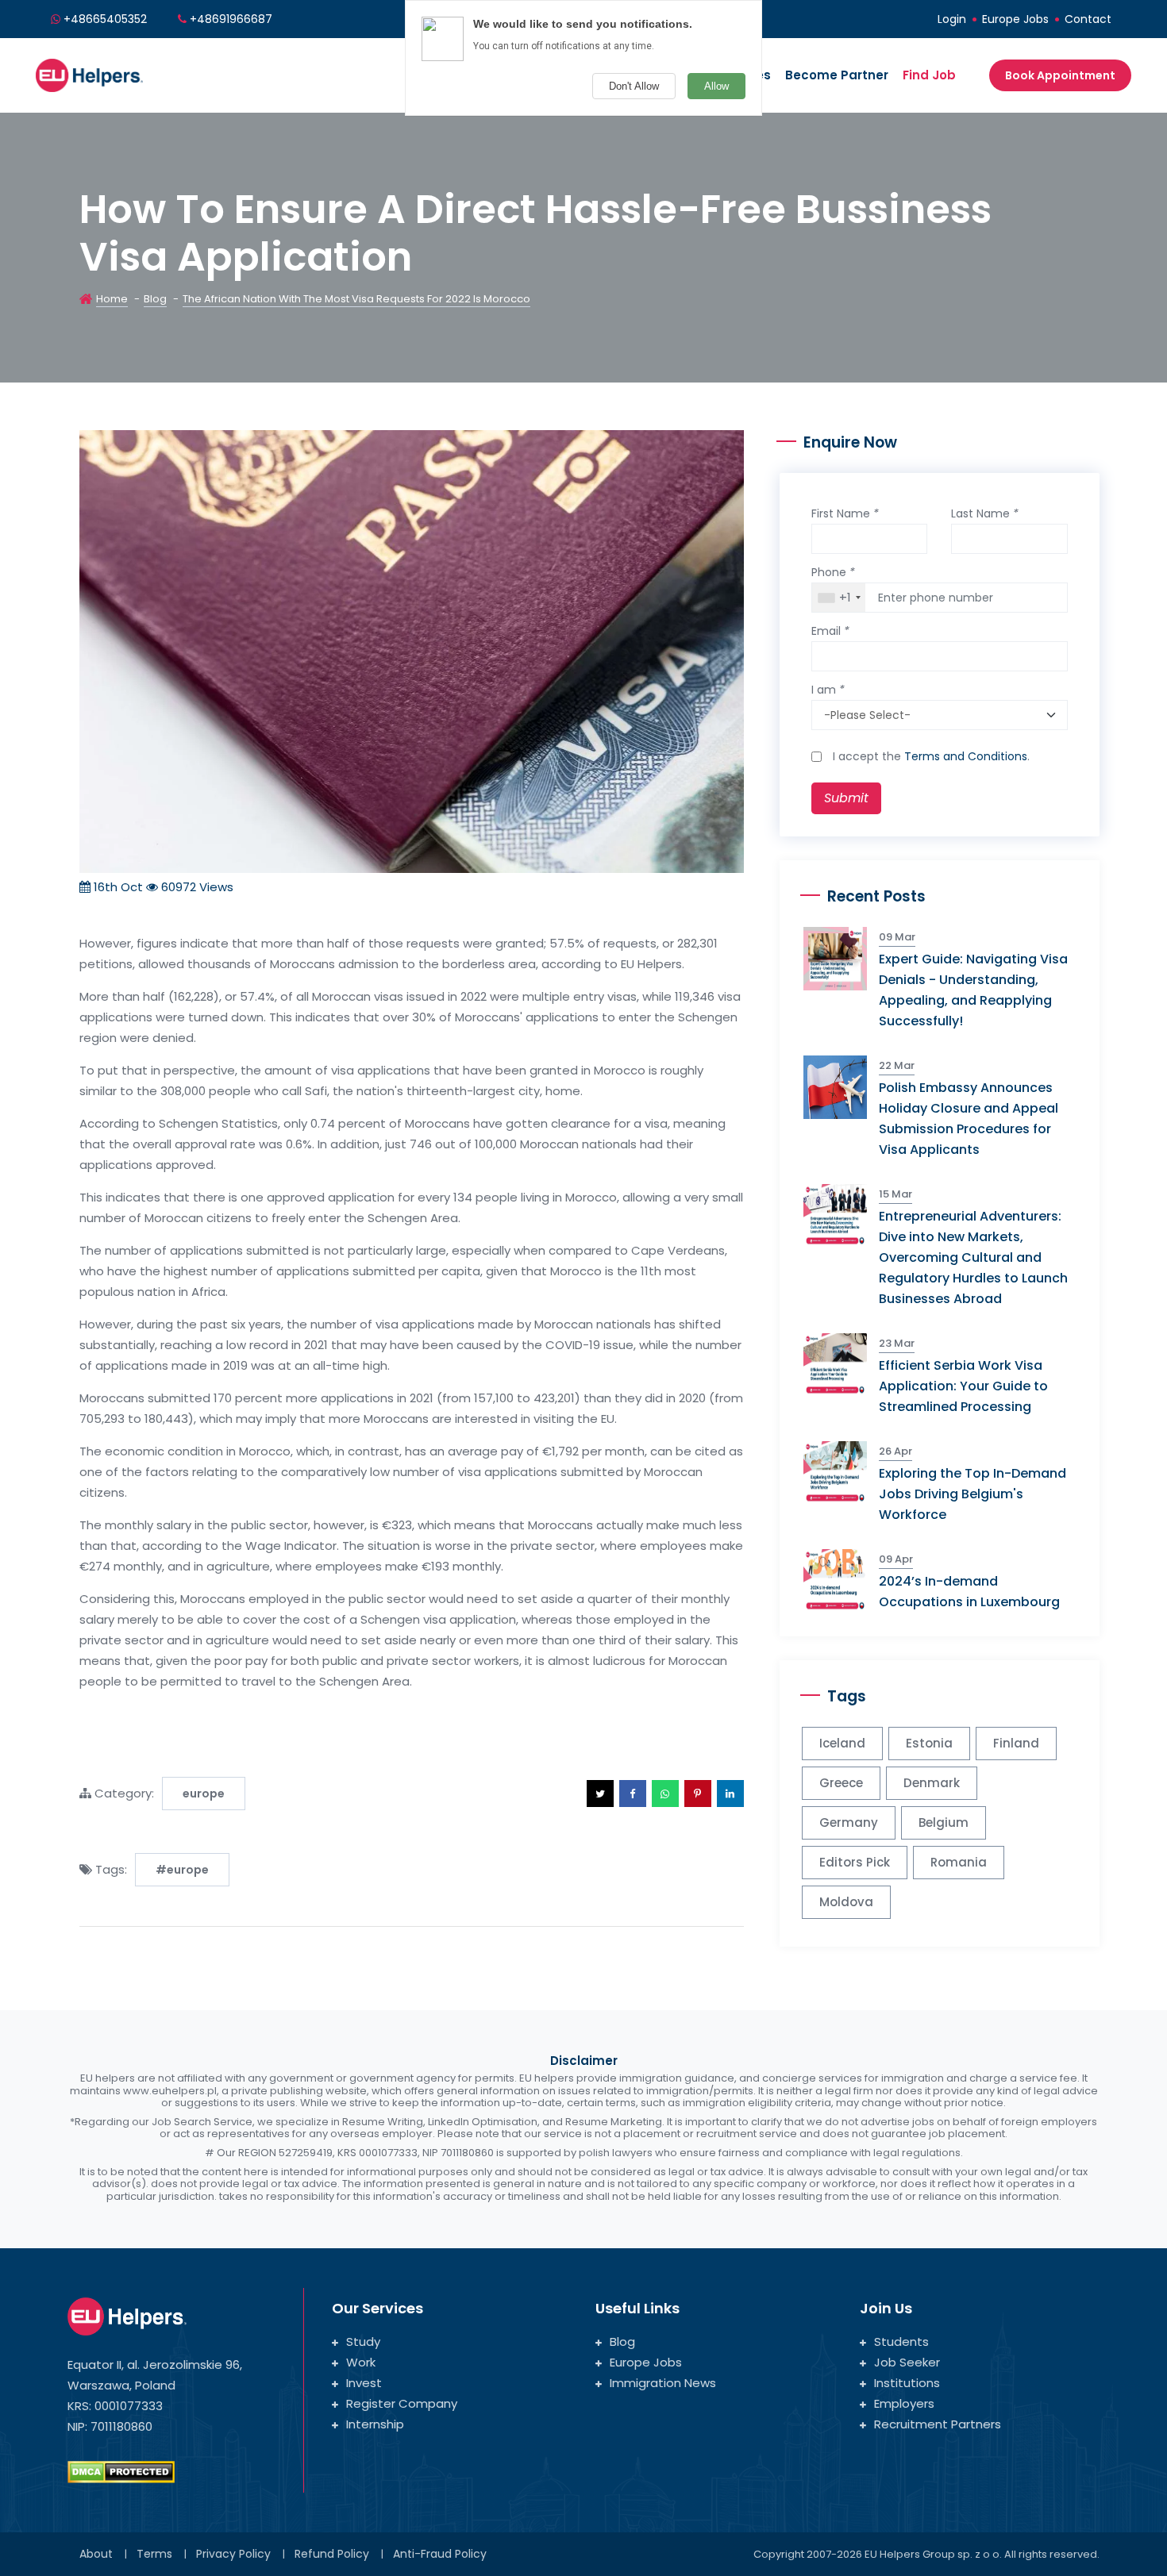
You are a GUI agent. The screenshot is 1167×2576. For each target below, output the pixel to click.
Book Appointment (1060, 75)
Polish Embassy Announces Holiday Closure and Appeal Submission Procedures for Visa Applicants (969, 1119)
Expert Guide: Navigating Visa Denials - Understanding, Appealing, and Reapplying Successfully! (973, 990)
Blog (155, 299)
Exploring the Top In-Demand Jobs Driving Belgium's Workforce (972, 1494)
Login (952, 19)
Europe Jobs (1015, 19)
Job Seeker (907, 2362)
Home (112, 299)
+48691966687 (231, 19)
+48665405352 (105, 19)
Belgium (944, 1822)
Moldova (846, 1902)
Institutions (907, 2383)
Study (363, 2341)
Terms (154, 2554)
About (96, 2554)
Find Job (929, 75)
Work (361, 2362)
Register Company (402, 2403)
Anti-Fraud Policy (440, 2554)
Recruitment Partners (938, 2424)
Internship (375, 2424)
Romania (959, 1862)
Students (901, 2341)
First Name (845, 513)
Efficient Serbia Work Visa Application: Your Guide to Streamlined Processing (963, 1386)
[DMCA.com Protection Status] (121, 2471)
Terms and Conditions (966, 756)
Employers (904, 2403)
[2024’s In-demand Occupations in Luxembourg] (841, 1580)
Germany (849, 1822)
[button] (600, 1794)
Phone (833, 572)
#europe (182, 1870)
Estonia (929, 1743)
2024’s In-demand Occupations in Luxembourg (969, 1592)
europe (204, 1794)
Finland (1016, 1743)
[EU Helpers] (89, 73)
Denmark (932, 1783)
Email (830, 631)
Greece (841, 1783)
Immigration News (663, 2383)
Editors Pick (855, 1862)
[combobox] (839, 598)
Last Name (985, 513)
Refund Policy (332, 2554)
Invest (364, 2383)
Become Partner (837, 75)
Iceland (842, 1743)
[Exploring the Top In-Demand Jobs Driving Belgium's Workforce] (841, 1472)
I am (828, 690)
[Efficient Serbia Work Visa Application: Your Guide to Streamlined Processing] (841, 1364)
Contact (1088, 19)
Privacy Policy (233, 2554)
